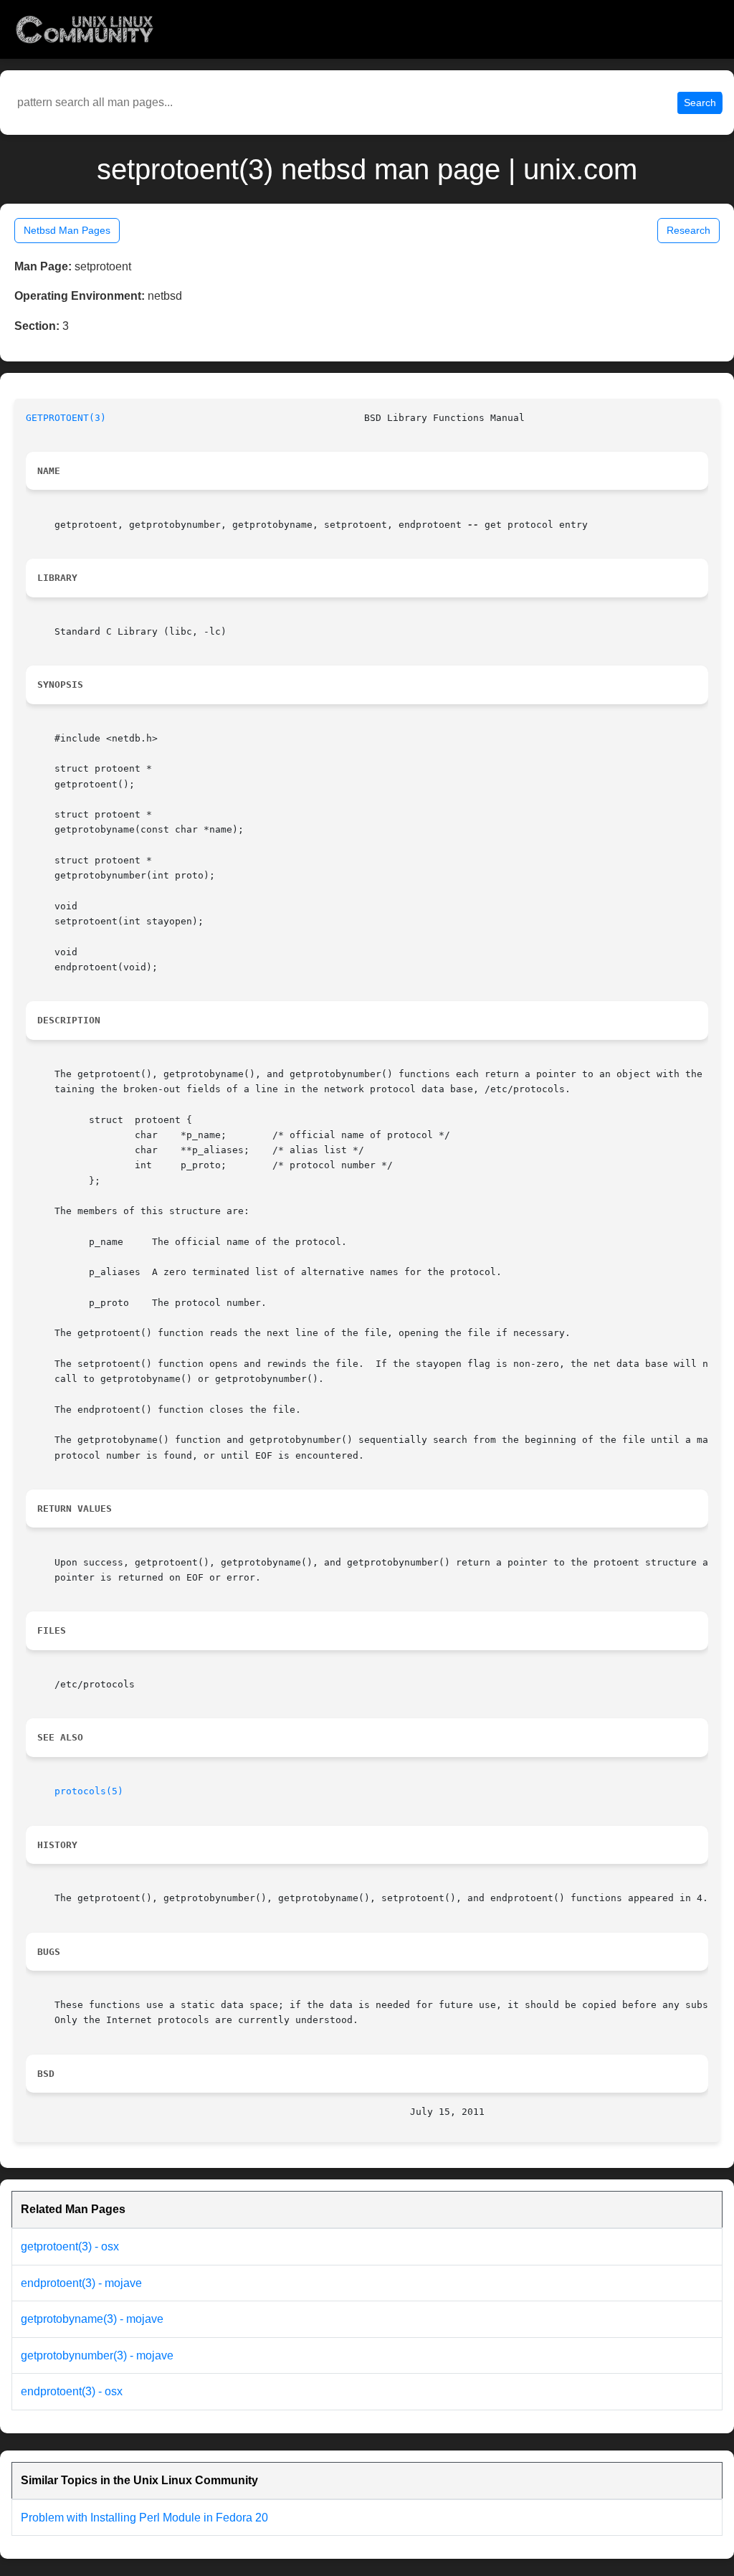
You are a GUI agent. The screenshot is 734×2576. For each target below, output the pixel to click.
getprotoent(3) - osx (70, 2246)
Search (700, 103)
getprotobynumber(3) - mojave (97, 2355)
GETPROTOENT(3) (66, 418)
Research (688, 230)
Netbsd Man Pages (67, 230)
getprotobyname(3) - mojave (92, 2319)
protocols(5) (89, 1791)
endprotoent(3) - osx (72, 2391)
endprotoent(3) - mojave (81, 2283)
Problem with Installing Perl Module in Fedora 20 (144, 2518)
